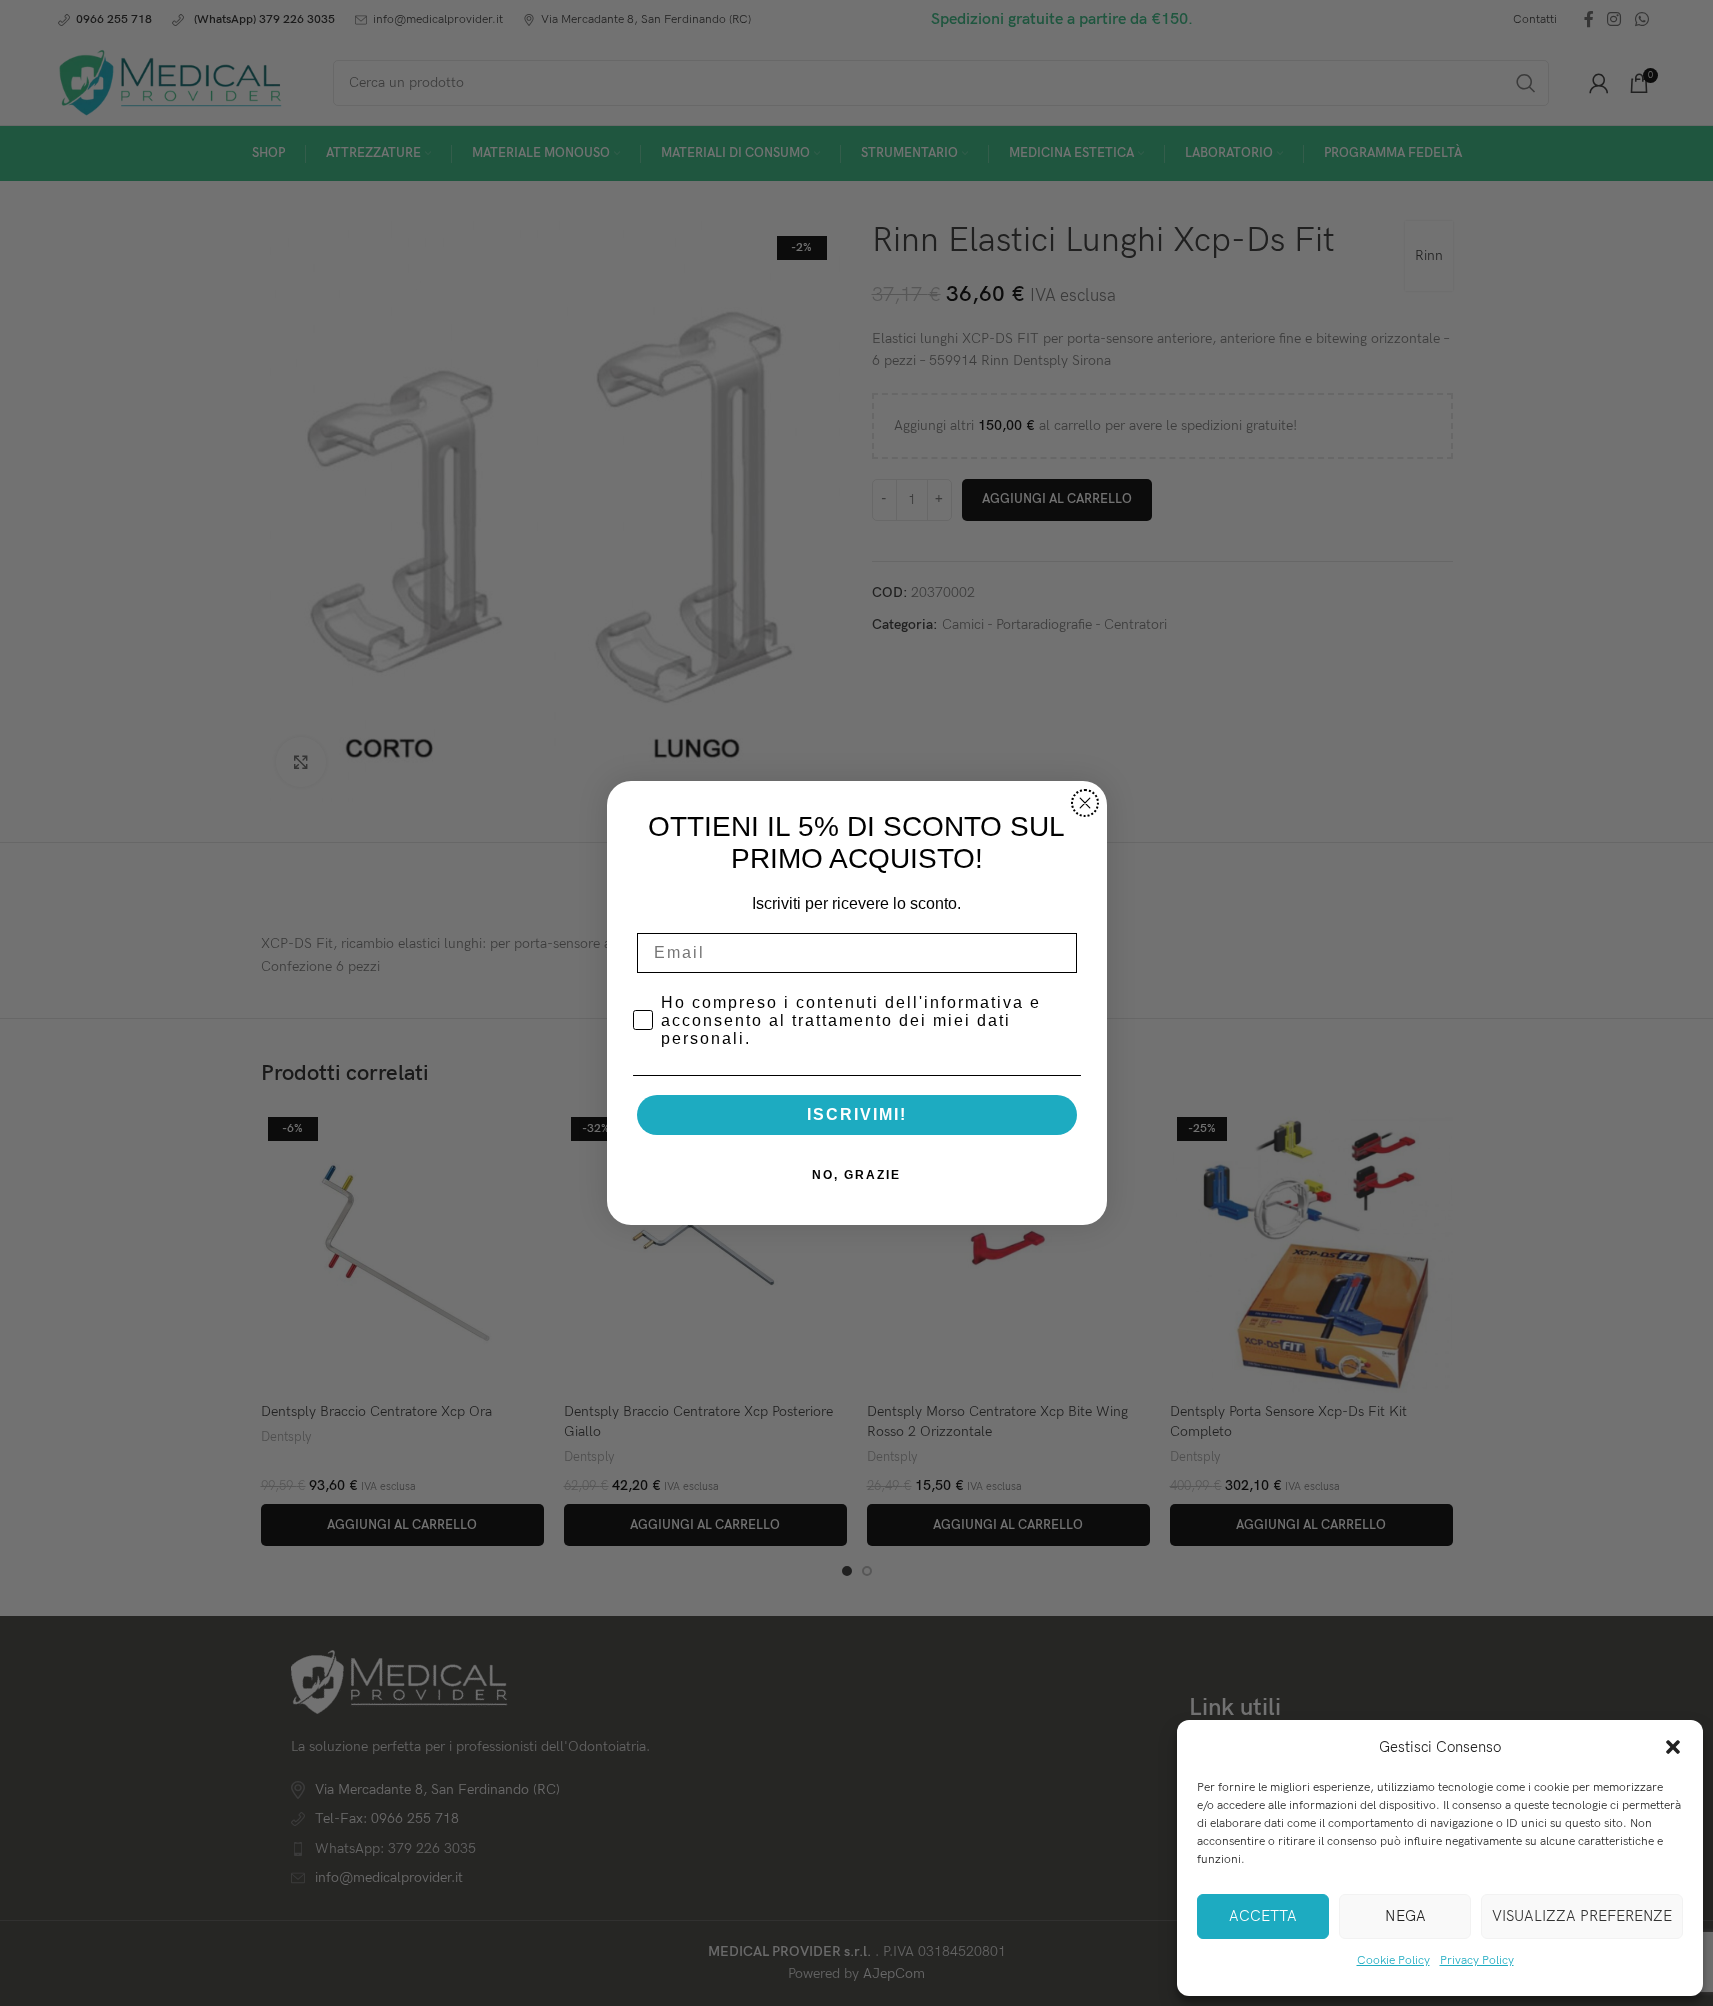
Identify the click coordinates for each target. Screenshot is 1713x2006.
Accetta (1263, 1916)
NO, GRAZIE (856, 1175)
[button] (1673, 1747)
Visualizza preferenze (1582, 1916)
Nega (1405, 1916)
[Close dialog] (1085, 803)
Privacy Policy (1477, 1960)
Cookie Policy (1393, 1960)
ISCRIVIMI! (857, 1114)
